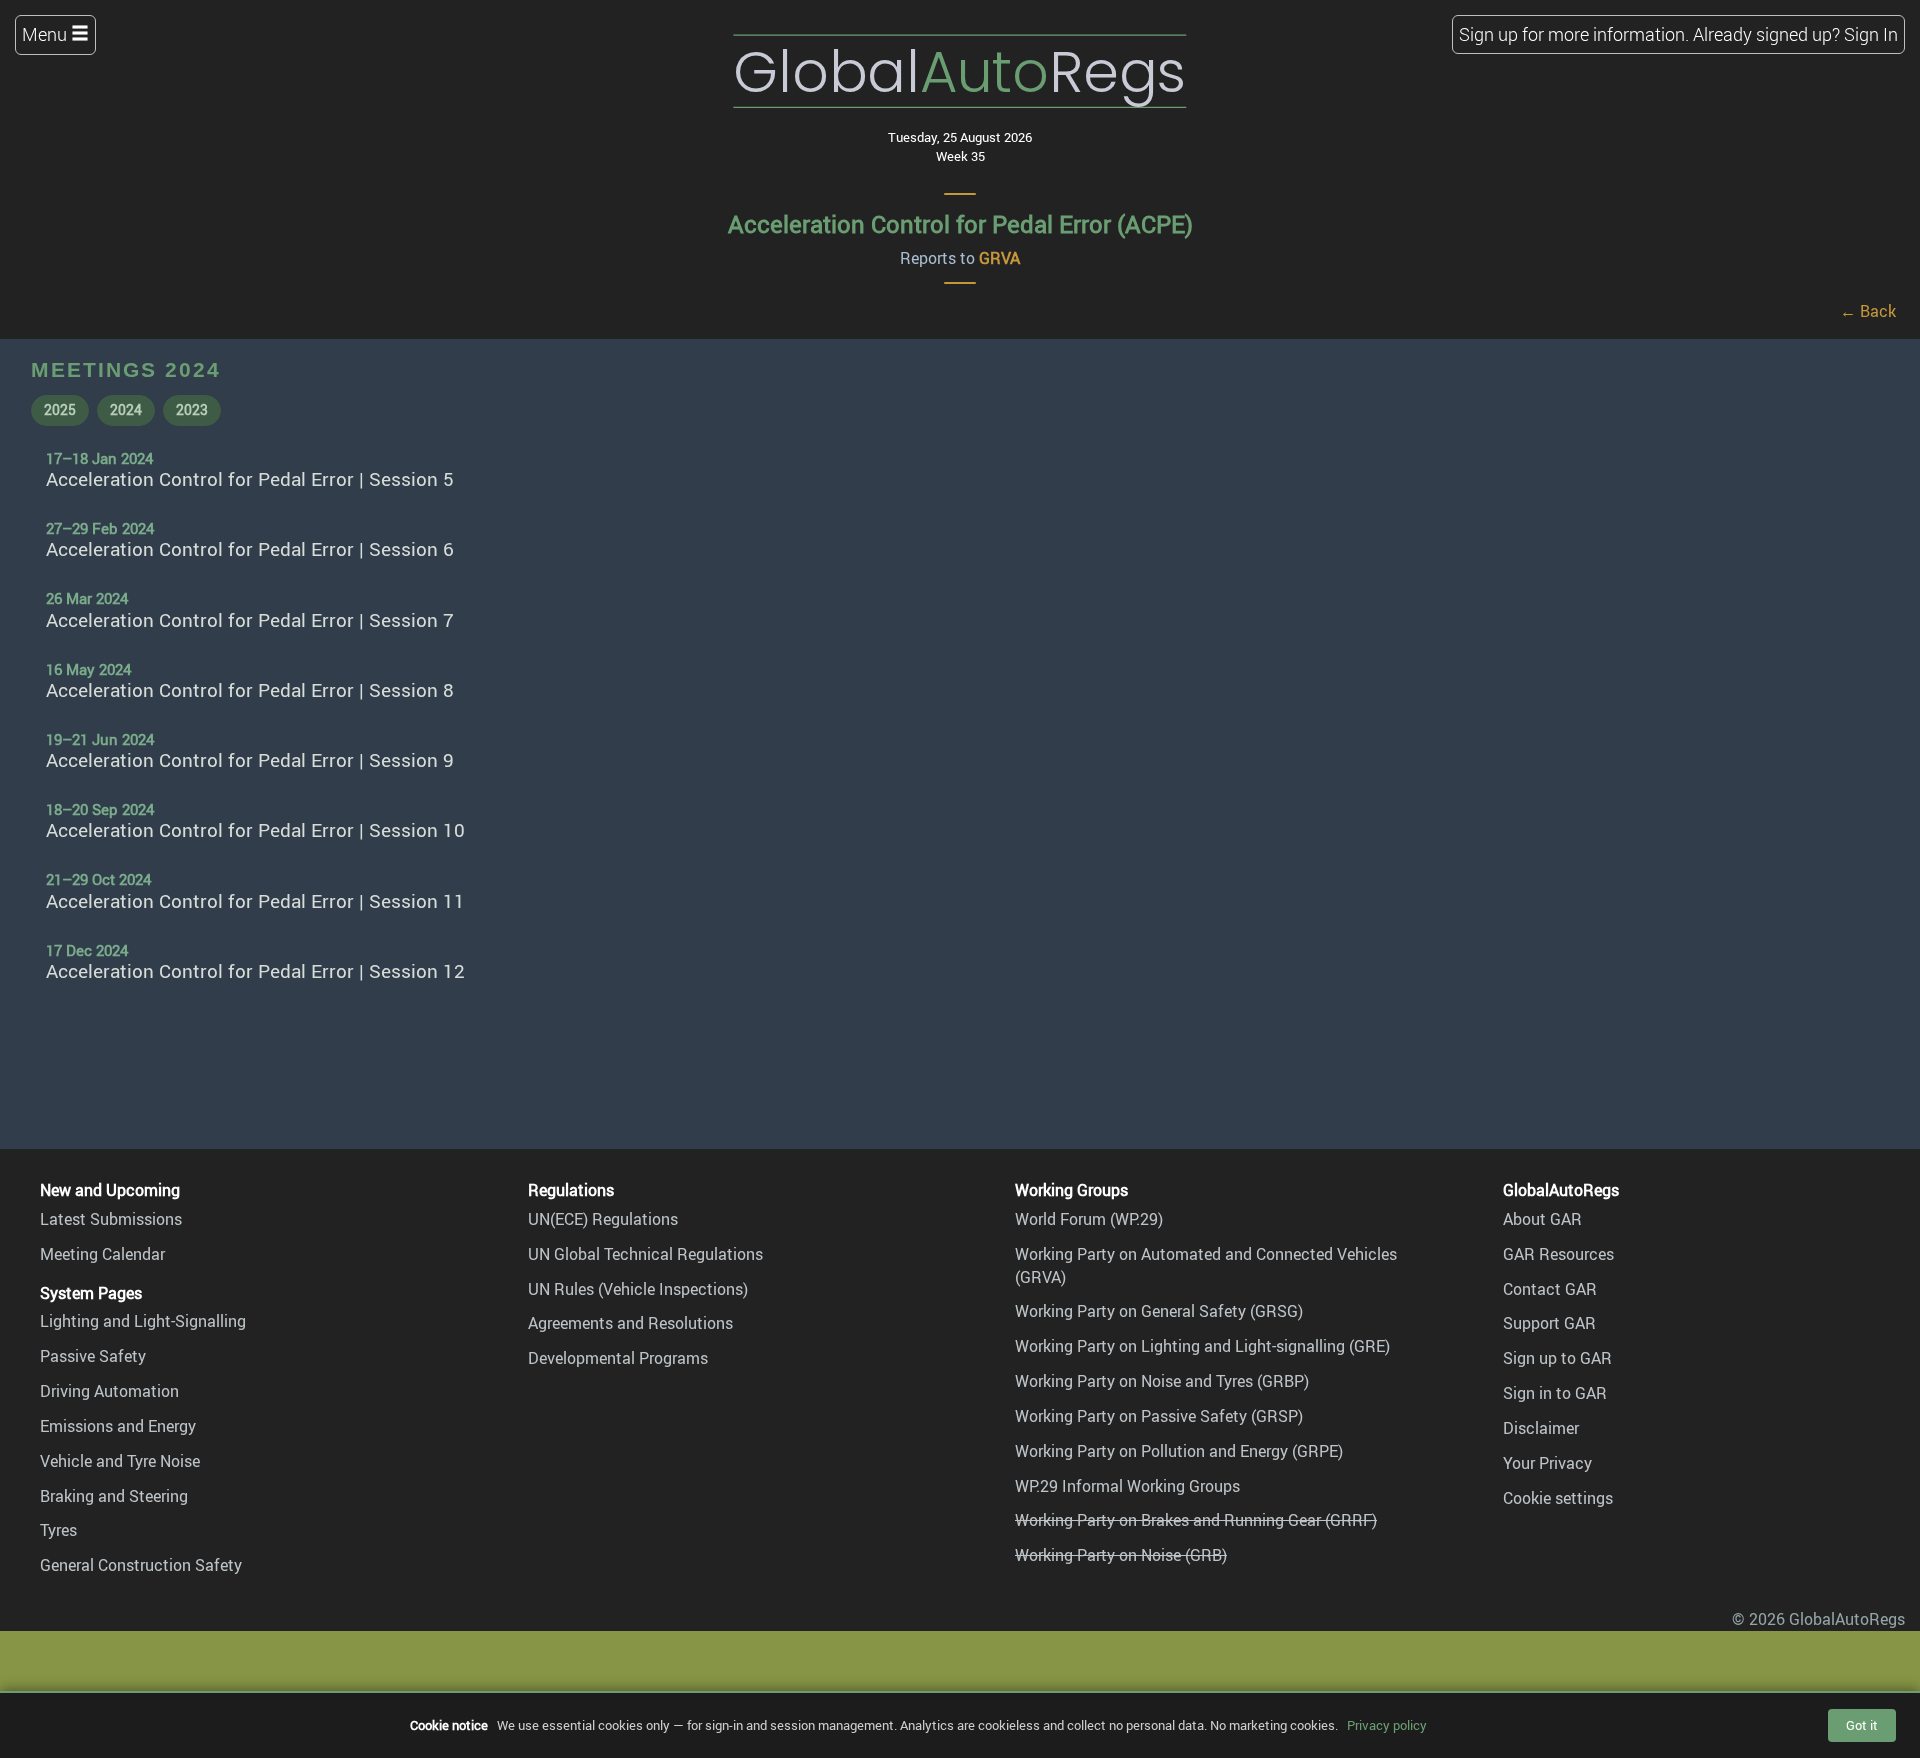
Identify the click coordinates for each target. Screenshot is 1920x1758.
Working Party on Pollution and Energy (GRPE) (1179, 1451)
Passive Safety (93, 1356)
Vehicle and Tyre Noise (120, 1461)
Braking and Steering (114, 1496)
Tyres (58, 1530)
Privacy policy (1387, 1725)
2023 (192, 409)
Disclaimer (1541, 1428)
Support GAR (1549, 1323)
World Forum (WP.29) (1089, 1219)
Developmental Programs (618, 1358)
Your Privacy (1547, 1463)
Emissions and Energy (118, 1426)
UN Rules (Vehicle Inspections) (638, 1289)
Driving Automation (109, 1391)
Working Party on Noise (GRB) (1121, 1555)
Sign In (1871, 34)
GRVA (999, 258)
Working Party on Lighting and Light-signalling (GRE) (1202, 1346)
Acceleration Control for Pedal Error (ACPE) (960, 224)
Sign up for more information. (1574, 34)
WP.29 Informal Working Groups (1127, 1486)
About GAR (1542, 1219)
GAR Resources (1558, 1254)
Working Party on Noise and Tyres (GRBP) (1162, 1381)
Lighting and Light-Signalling (143, 1321)
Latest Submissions (111, 1219)
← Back (1868, 311)
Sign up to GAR (1557, 1358)
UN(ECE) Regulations (603, 1219)
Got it (1862, 1725)
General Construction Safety (141, 1565)
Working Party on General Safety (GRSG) (1159, 1311)
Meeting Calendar (102, 1254)
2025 (60, 409)
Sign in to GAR (1555, 1393)
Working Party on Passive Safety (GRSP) (1159, 1416)
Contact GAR (1550, 1289)
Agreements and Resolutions (630, 1323)
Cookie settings (1558, 1498)
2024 (126, 409)
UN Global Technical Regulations (645, 1254)
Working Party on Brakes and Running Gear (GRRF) (1196, 1520)
